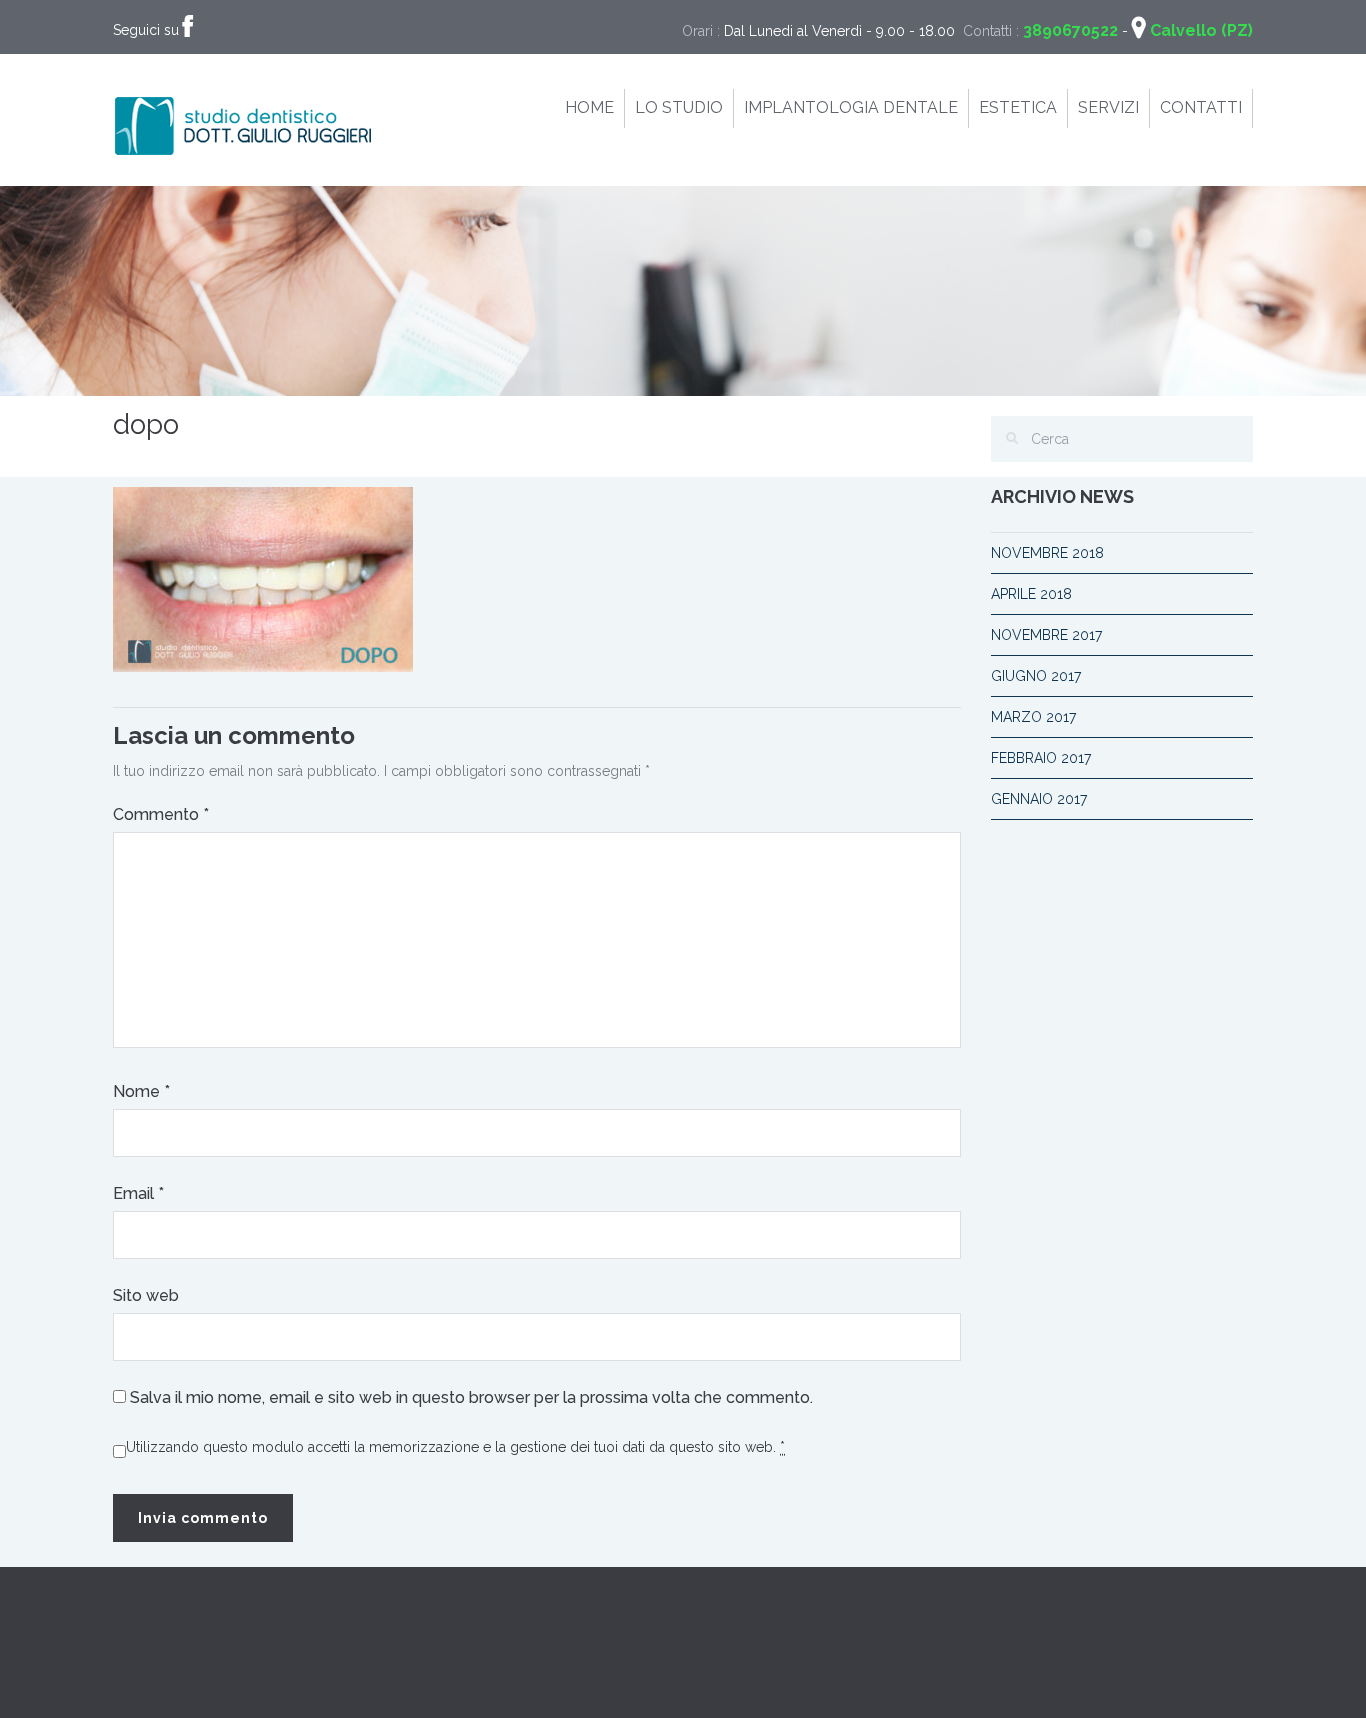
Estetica (1018, 107)
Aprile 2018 (1031, 594)
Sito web (146, 1295)
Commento (161, 814)
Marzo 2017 (1033, 717)
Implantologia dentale (851, 107)
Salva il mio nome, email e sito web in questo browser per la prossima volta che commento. (471, 1397)
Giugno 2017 (1036, 676)
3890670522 (1070, 30)
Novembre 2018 (1047, 553)
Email (138, 1193)
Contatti (1201, 107)
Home (589, 107)
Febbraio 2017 (1041, 758)
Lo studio (679, 107)
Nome (141, 1091)
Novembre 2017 (1046, 635)
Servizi (1108, 107)
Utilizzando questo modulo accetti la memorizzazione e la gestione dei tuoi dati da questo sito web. (455, 1447)
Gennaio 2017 (1039, 799)
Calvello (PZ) (1201, 30)
